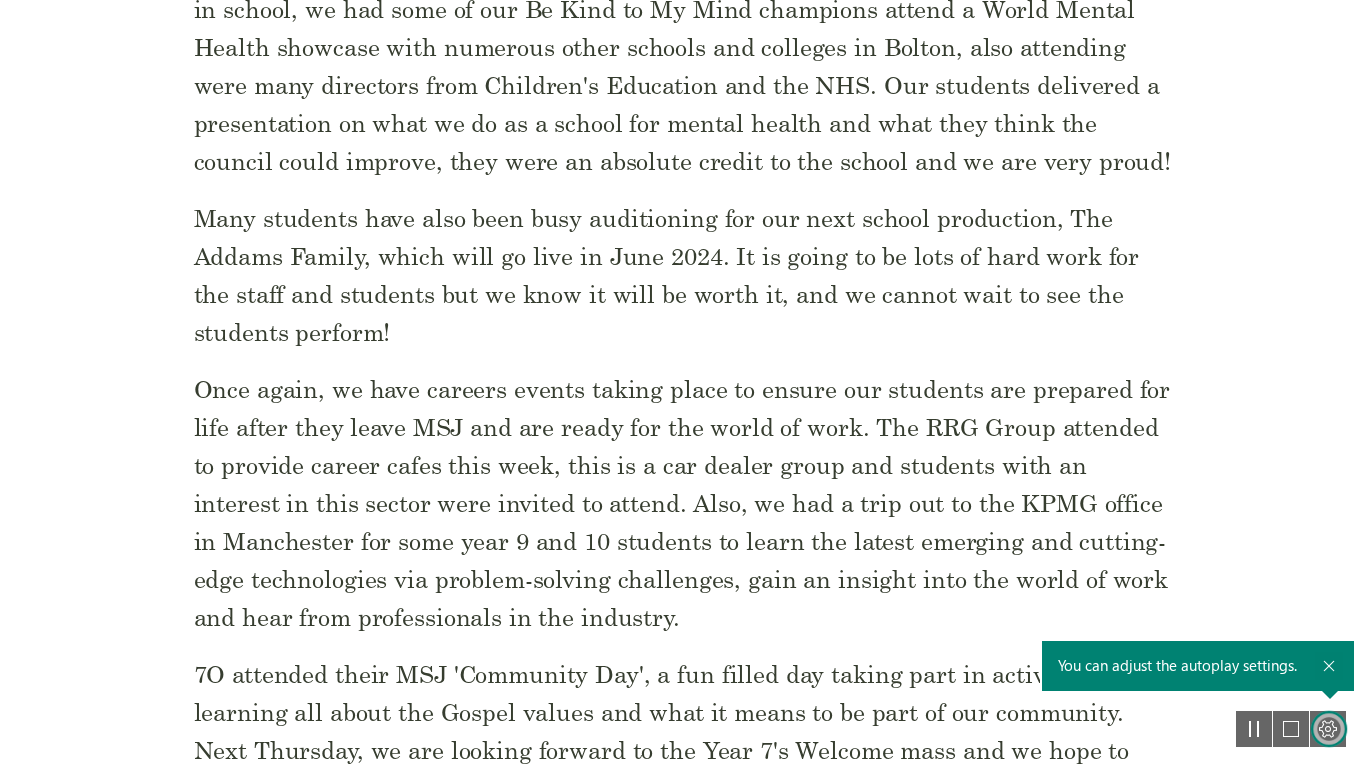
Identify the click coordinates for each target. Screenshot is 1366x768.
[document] (683, 384)
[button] (1254, 729)
